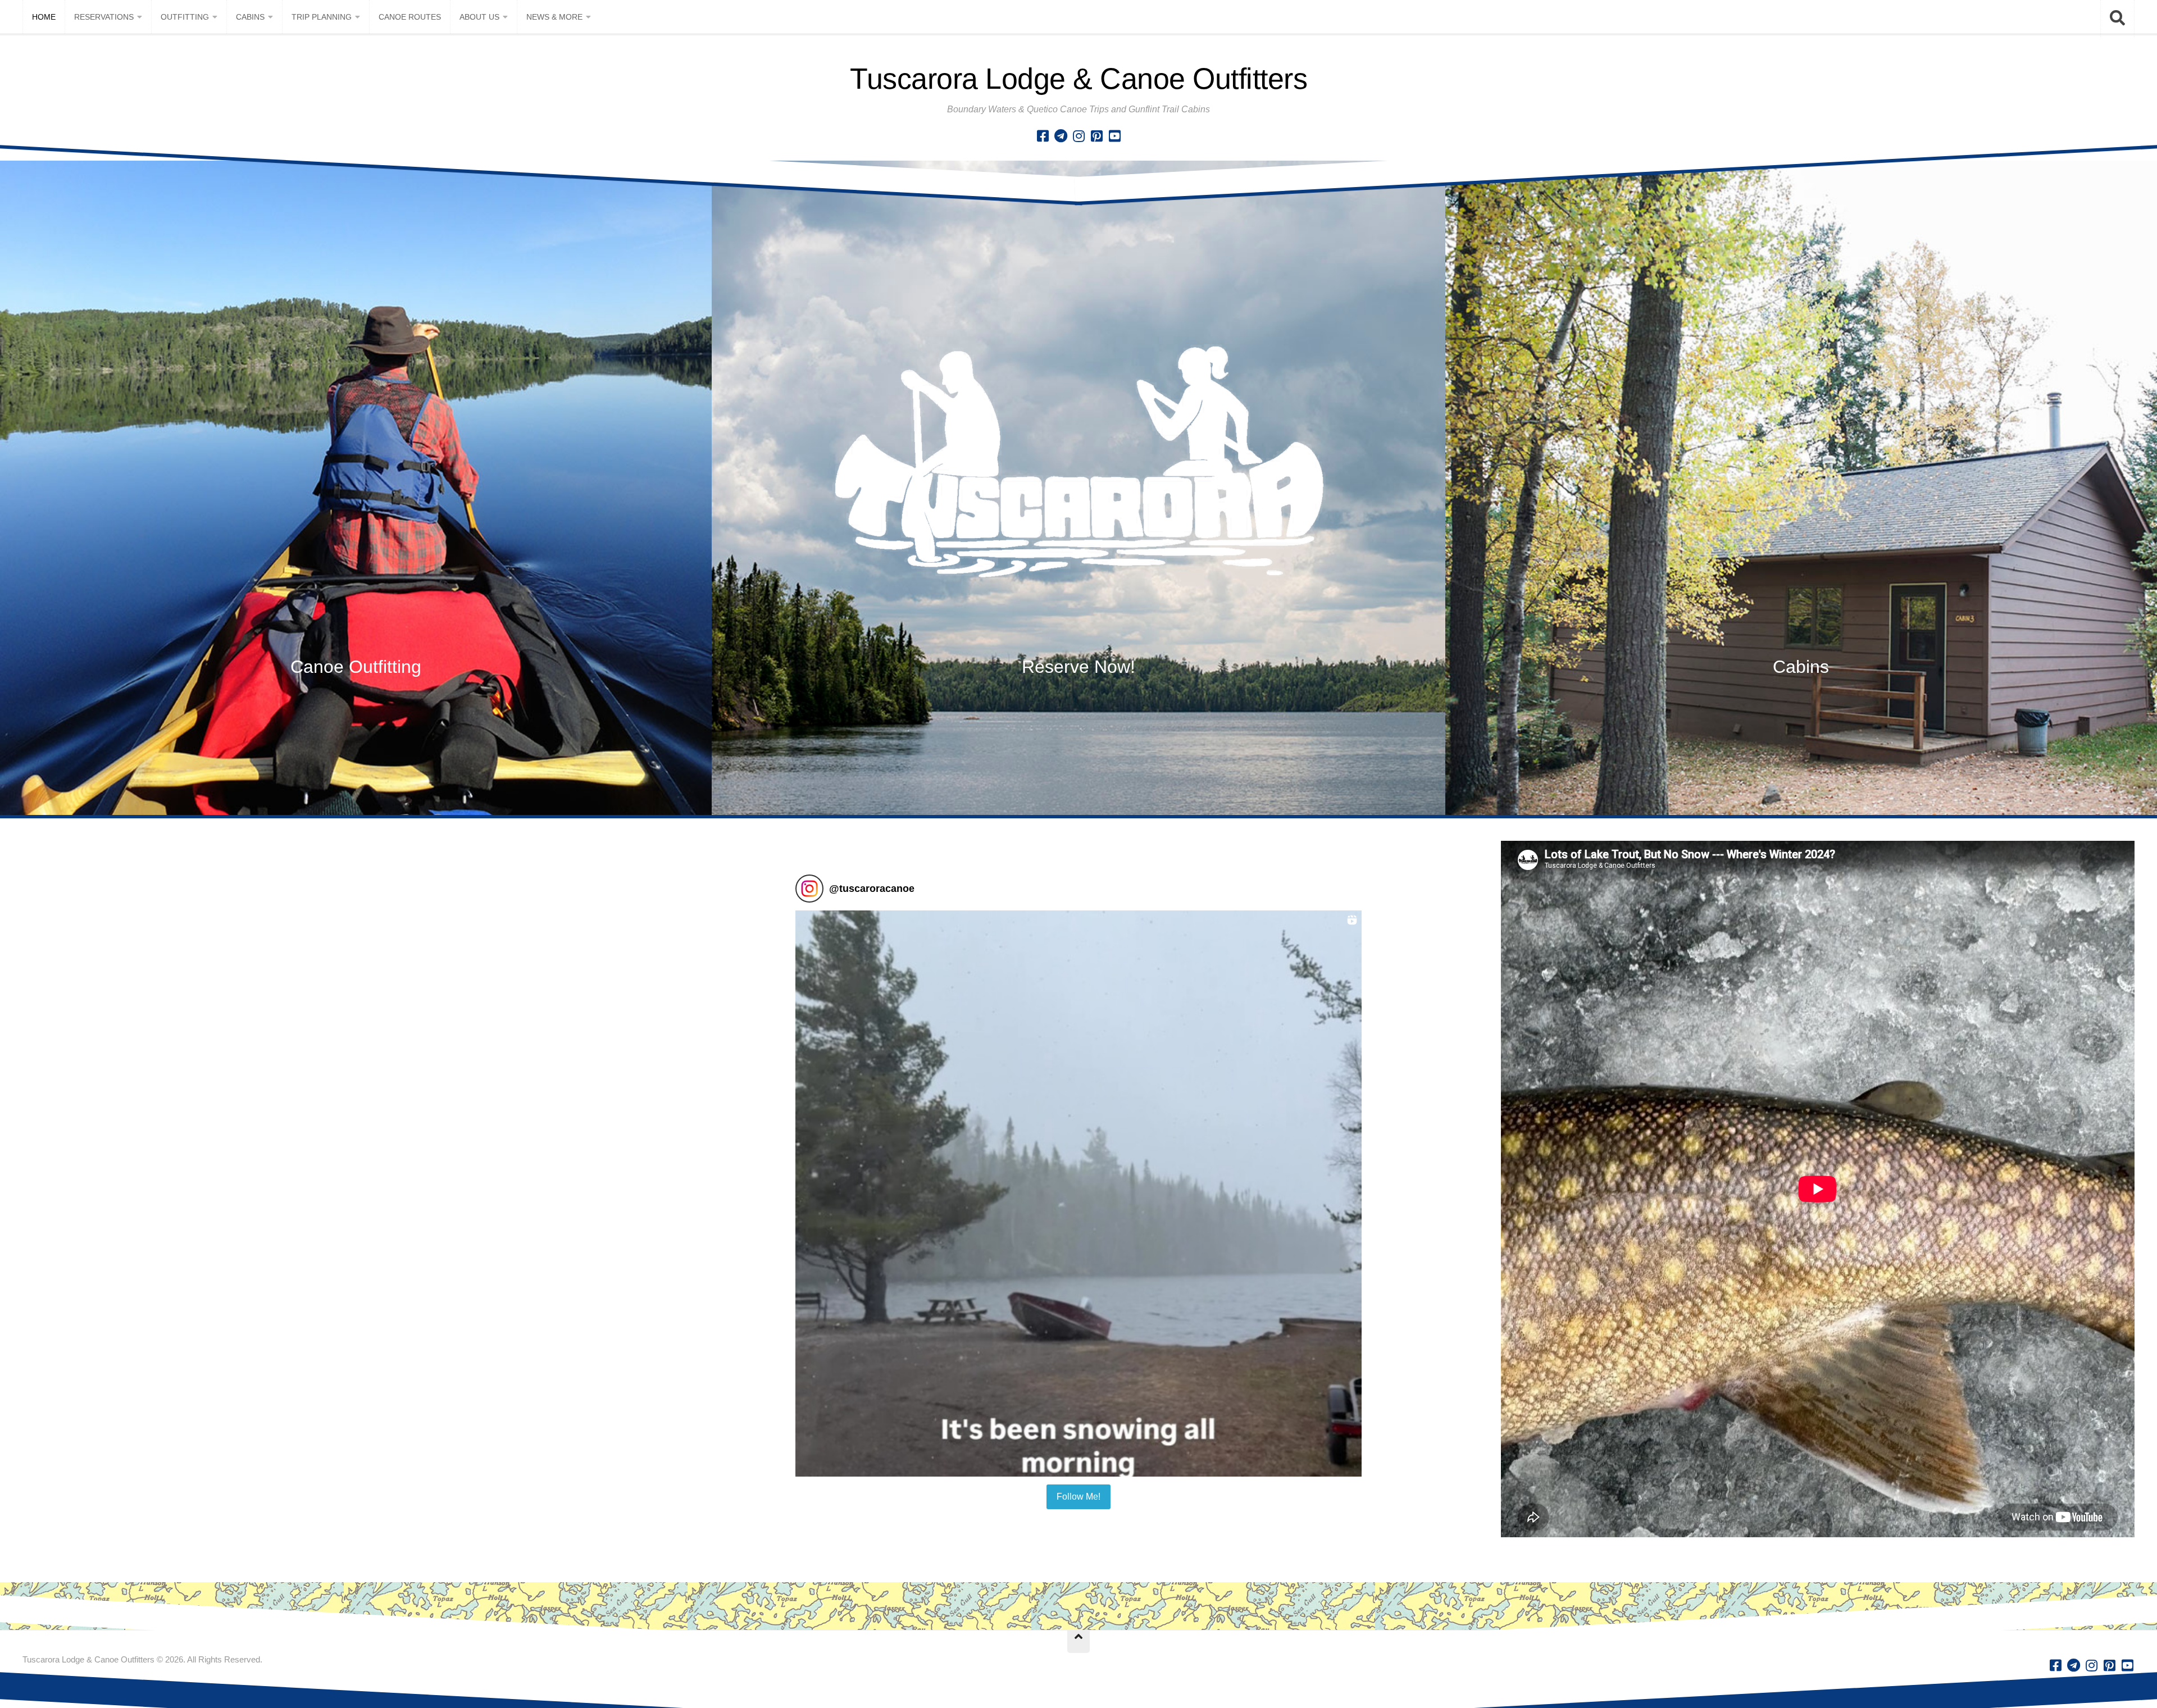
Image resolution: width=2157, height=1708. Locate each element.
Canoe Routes (410, 17)
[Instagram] (1078, 136)
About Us (479, 17)
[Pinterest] (1096, 136)
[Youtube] (1114, 136)
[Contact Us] (1061, 136)
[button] (1078, 1194)
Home (44, 17)
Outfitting (185, 17)
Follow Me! (1078, 1497)
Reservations (104, 17)
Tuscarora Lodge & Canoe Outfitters (1078, 79)
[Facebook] (1043, 136)
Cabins (250, 17)
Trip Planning (322, 17)
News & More (554, 17)
